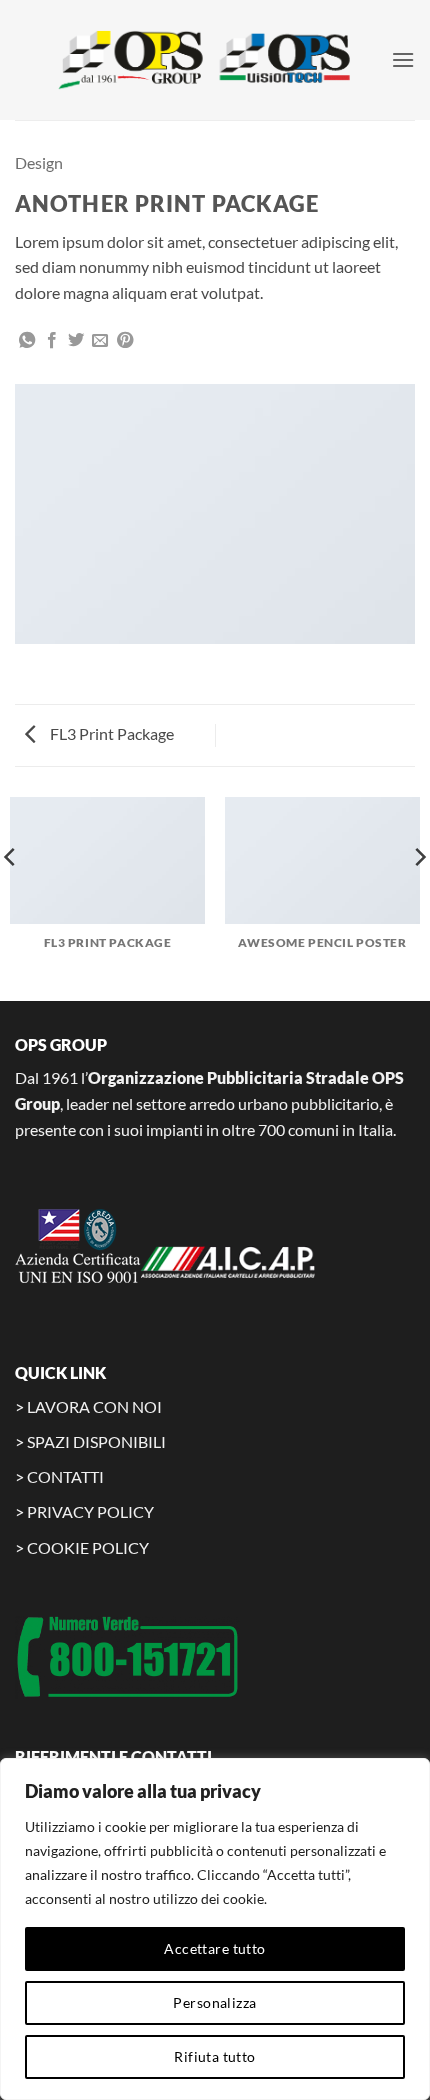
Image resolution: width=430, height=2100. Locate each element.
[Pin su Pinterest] (125, 341)
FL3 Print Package (110, 733)
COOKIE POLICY (88, 1547)
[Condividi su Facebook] (52, 341)
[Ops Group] (212, 60)
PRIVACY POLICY (90, 1511)
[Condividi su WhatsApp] (27, 341)
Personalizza (214, 2002)
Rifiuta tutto (214, 2056)
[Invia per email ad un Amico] (100, 341)
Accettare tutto (214, 1948)
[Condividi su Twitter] (76, 341)
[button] (403, 59)
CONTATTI (65, 1476)
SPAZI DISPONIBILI (96, 1441)
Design (39, 162)
